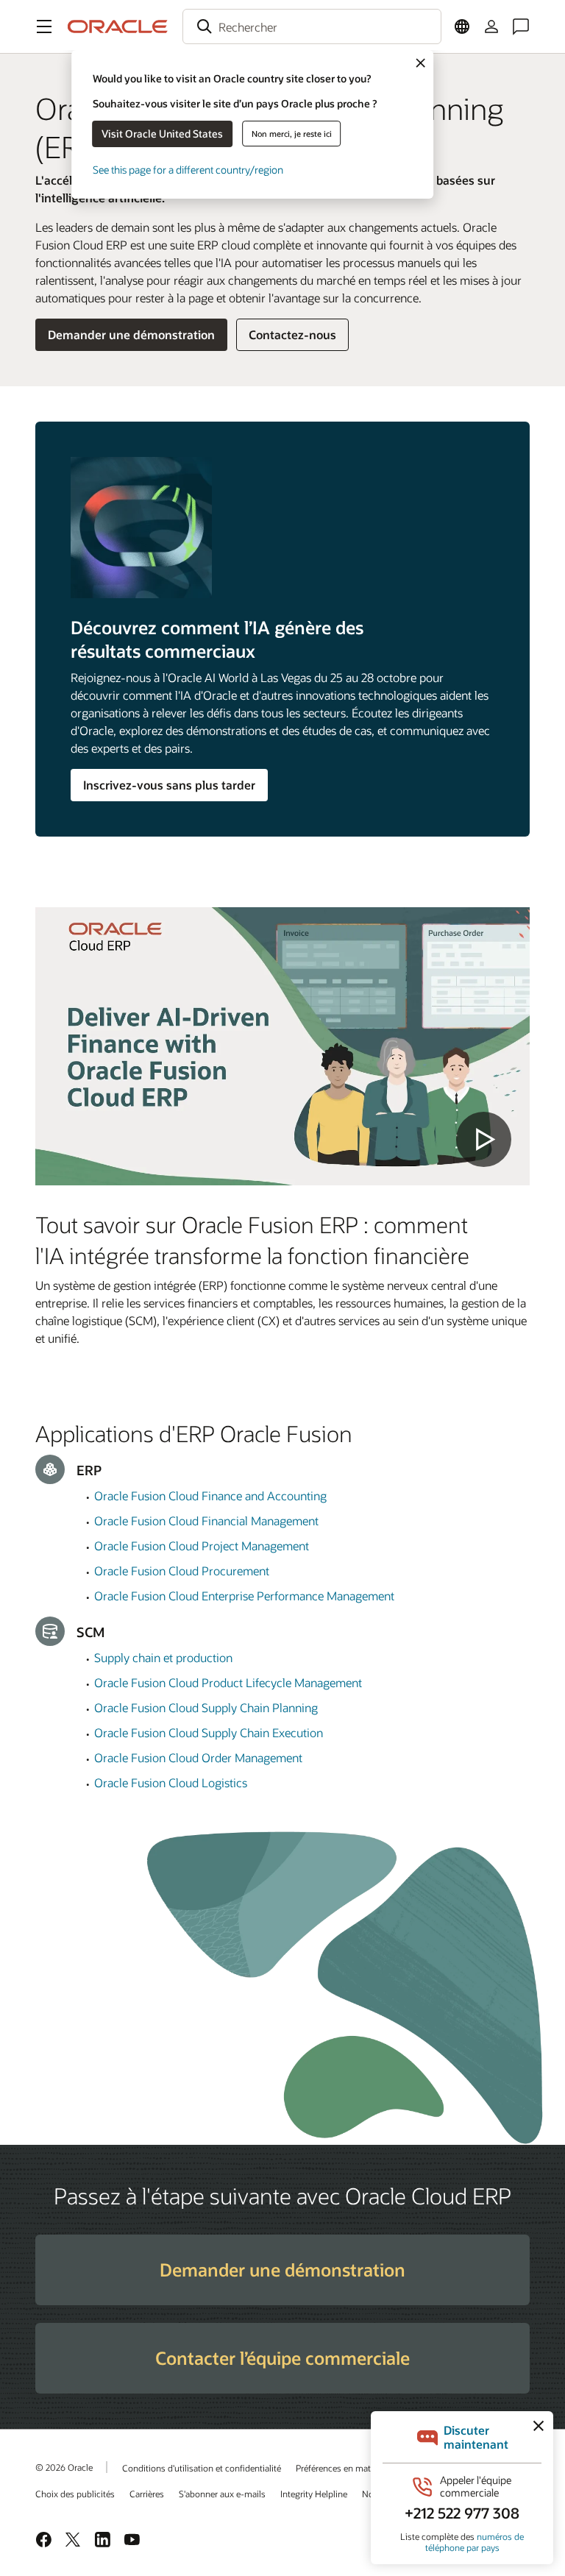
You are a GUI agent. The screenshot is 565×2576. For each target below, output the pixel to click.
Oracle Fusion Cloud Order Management (198, 1757)
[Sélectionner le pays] (462, 26)
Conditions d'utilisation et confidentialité (202, 2468)
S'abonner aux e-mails (222, 2494)
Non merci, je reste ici (292, 134)
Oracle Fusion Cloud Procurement (182, 1571)
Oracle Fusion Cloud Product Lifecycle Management (228, 1682)
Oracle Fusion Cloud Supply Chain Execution (209, 1732)
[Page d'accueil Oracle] (118, 26)
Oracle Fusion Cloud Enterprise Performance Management (244, 1596)
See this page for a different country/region (188, 170)
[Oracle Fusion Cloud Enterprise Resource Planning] (282, 1046)
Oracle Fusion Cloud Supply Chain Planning (206, 1707)
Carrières (147, 2494)
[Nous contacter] (521, 26)
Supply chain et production (163, 1657)
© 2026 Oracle (64, 2467)
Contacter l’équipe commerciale (282, 2358)
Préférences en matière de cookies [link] (362, 2468)
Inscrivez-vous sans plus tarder (169, 785)
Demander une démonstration (131, 334)
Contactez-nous (292, 334)
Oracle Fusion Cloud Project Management (202, 1546)
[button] (44, 26)
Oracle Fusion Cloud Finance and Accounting (210, 1495)
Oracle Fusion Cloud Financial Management (206, 1521)
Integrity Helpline (314, 2494)
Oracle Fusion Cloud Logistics (171, 1782)
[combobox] (312, 26)
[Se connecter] (491, 26)
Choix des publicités (75, 2494)
